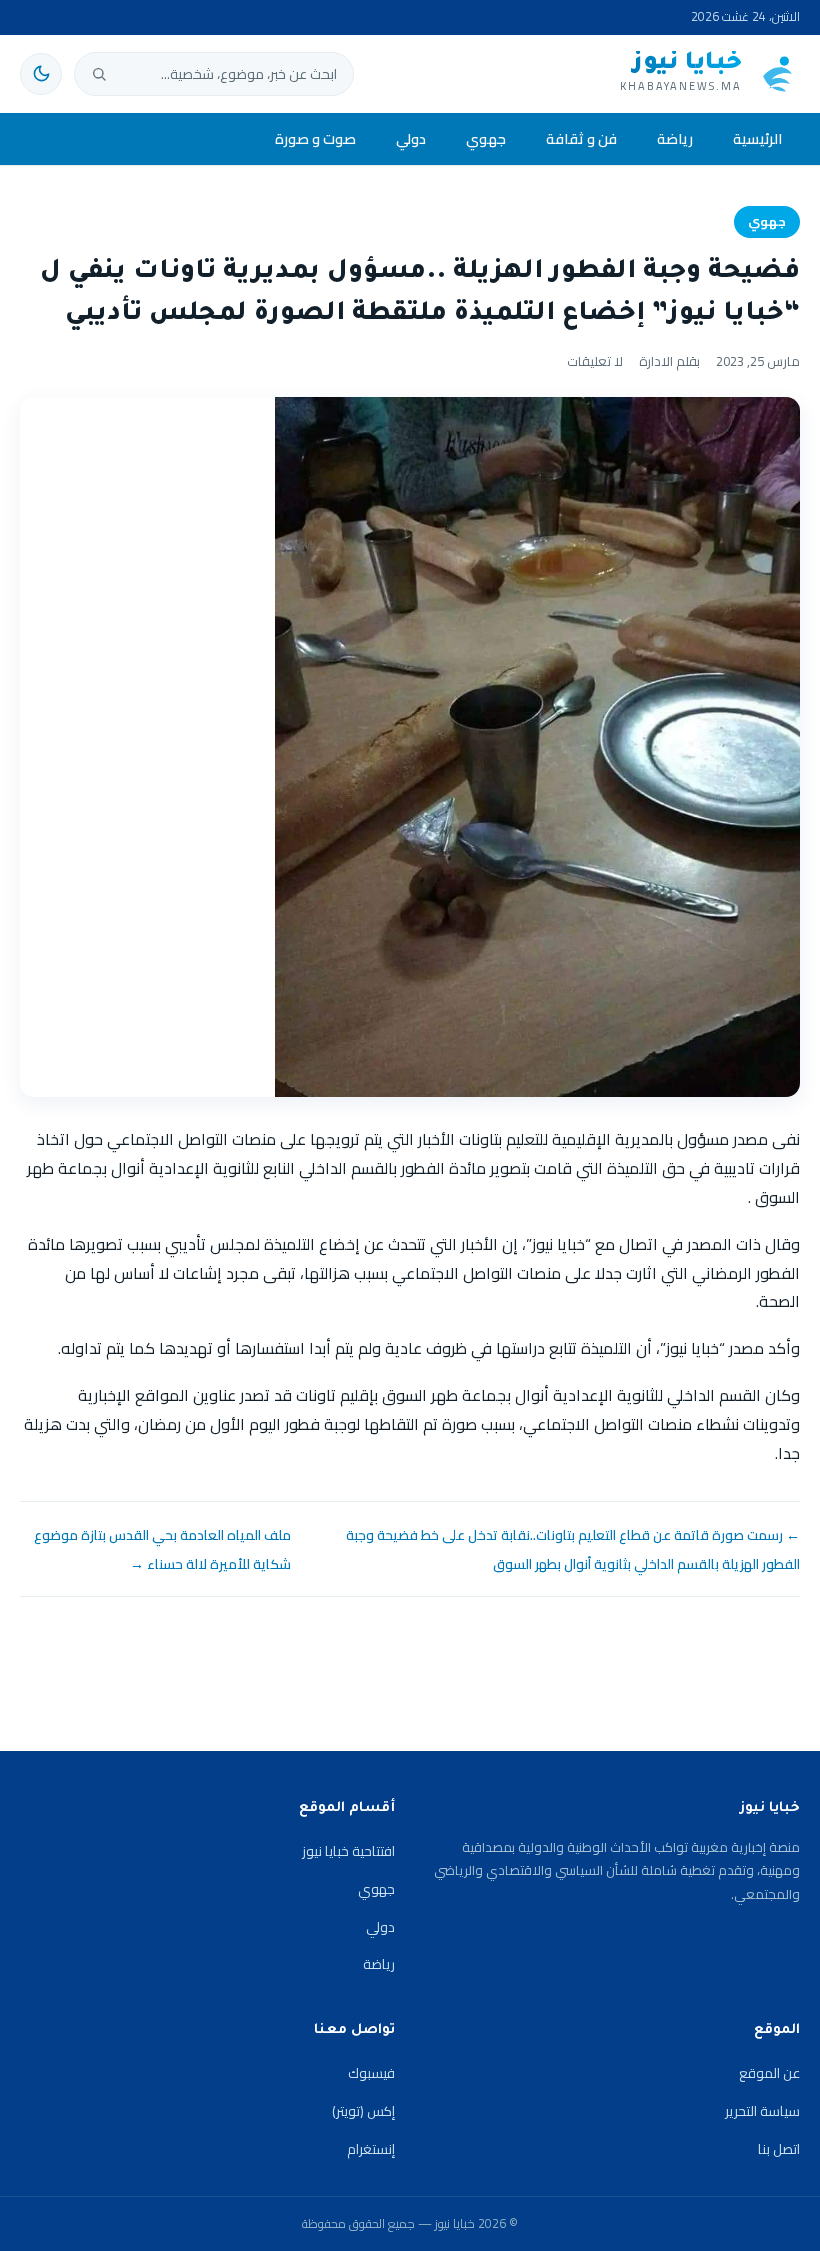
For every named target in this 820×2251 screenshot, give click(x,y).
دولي (411, 138)
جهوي (486, 138)
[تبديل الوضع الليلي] (41, 74)
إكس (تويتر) (363, 2111)
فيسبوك (371, 2073)
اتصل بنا (779, 2149)
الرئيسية (757, 138)
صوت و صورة (315, 138)
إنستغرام (371, 2149)
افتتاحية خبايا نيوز (348, 1851)
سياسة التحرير (762, 2111)
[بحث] (99, 74)
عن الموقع (769, 2073)
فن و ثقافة (581, 138)
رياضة (675, 138)
